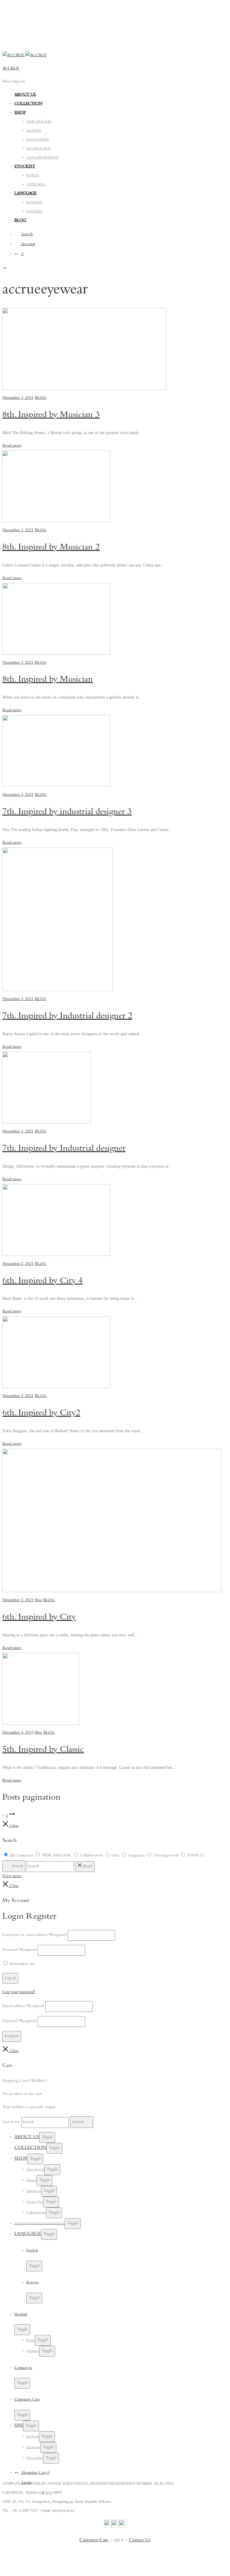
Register (12, 2036)
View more (12, 1876)
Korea (31, 2340)
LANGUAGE (25, 194)
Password (19, 1950)
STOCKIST (25, 167)
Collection (28, 104)
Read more (12, 446)
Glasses (31, 2180)
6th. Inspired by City (39, 1618)
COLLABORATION (43, 158)
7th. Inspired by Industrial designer (64, 1149)
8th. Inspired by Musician (48, 680)
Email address (23, 2007)
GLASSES (34, 131)
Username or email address (34, 1935)
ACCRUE (11, 69)
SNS (19, 2426)
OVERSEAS (35, 185)
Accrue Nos (35, 2202)
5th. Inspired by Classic (43, 1750)
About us (25, 95)
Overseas (33, 2351)
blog (38, 1601)
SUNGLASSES (38, 140)
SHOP (20, 113)
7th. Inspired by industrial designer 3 (67, 813)
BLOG (20, 221)
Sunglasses (34, 2191)
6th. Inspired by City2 (41, 1414)
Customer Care (94, 2540)
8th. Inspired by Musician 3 (51, 416)
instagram (33, 2447)
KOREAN (34, 203)
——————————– (40, 2223)
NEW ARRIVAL (39, 122)
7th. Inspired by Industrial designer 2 (67, 1017)
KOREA (33, 176)
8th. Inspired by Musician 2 (51, 548)
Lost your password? (19, 1992)
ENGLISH (34, 212)
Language (28, 2234)
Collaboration (36, 2213)
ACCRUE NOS (38, 149)
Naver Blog (35, 2458)
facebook (33, 2437)
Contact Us (140, 2540)
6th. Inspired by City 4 (43, 1282)
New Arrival (35, 2170)
